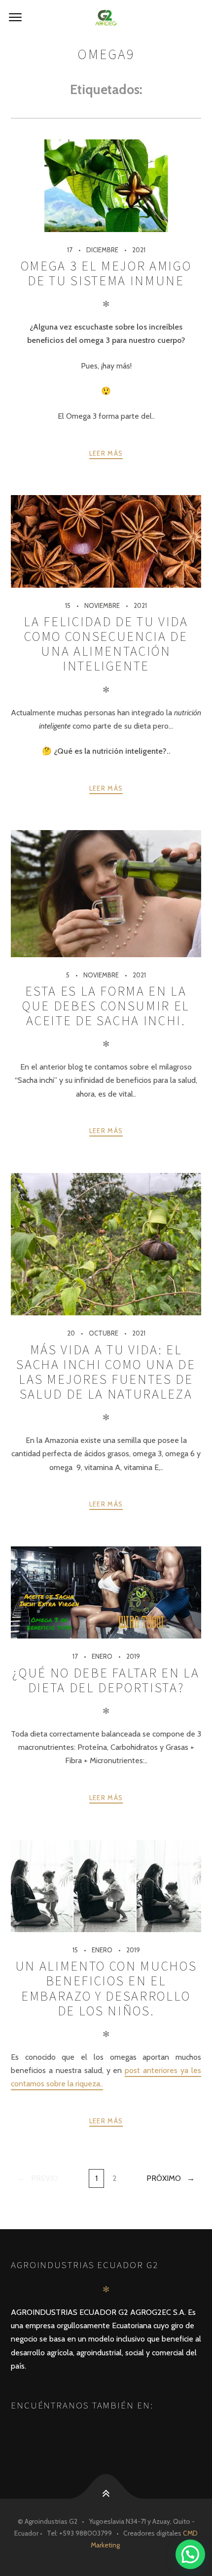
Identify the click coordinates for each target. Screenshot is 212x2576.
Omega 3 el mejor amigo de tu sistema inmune (106, 273)
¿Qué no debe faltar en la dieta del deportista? (106, 1680)
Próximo (164, 2178)
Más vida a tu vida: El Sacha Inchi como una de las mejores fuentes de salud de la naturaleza (106, 1372)
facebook (29, 2432)
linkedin (80, 2432)
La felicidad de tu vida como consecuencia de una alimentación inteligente (106, 644)
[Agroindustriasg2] (106, 18)
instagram (54, 2432)
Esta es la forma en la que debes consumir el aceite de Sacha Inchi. (106, 1006)
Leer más (106, 453)
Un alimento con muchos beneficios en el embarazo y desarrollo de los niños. (106, 1988)
